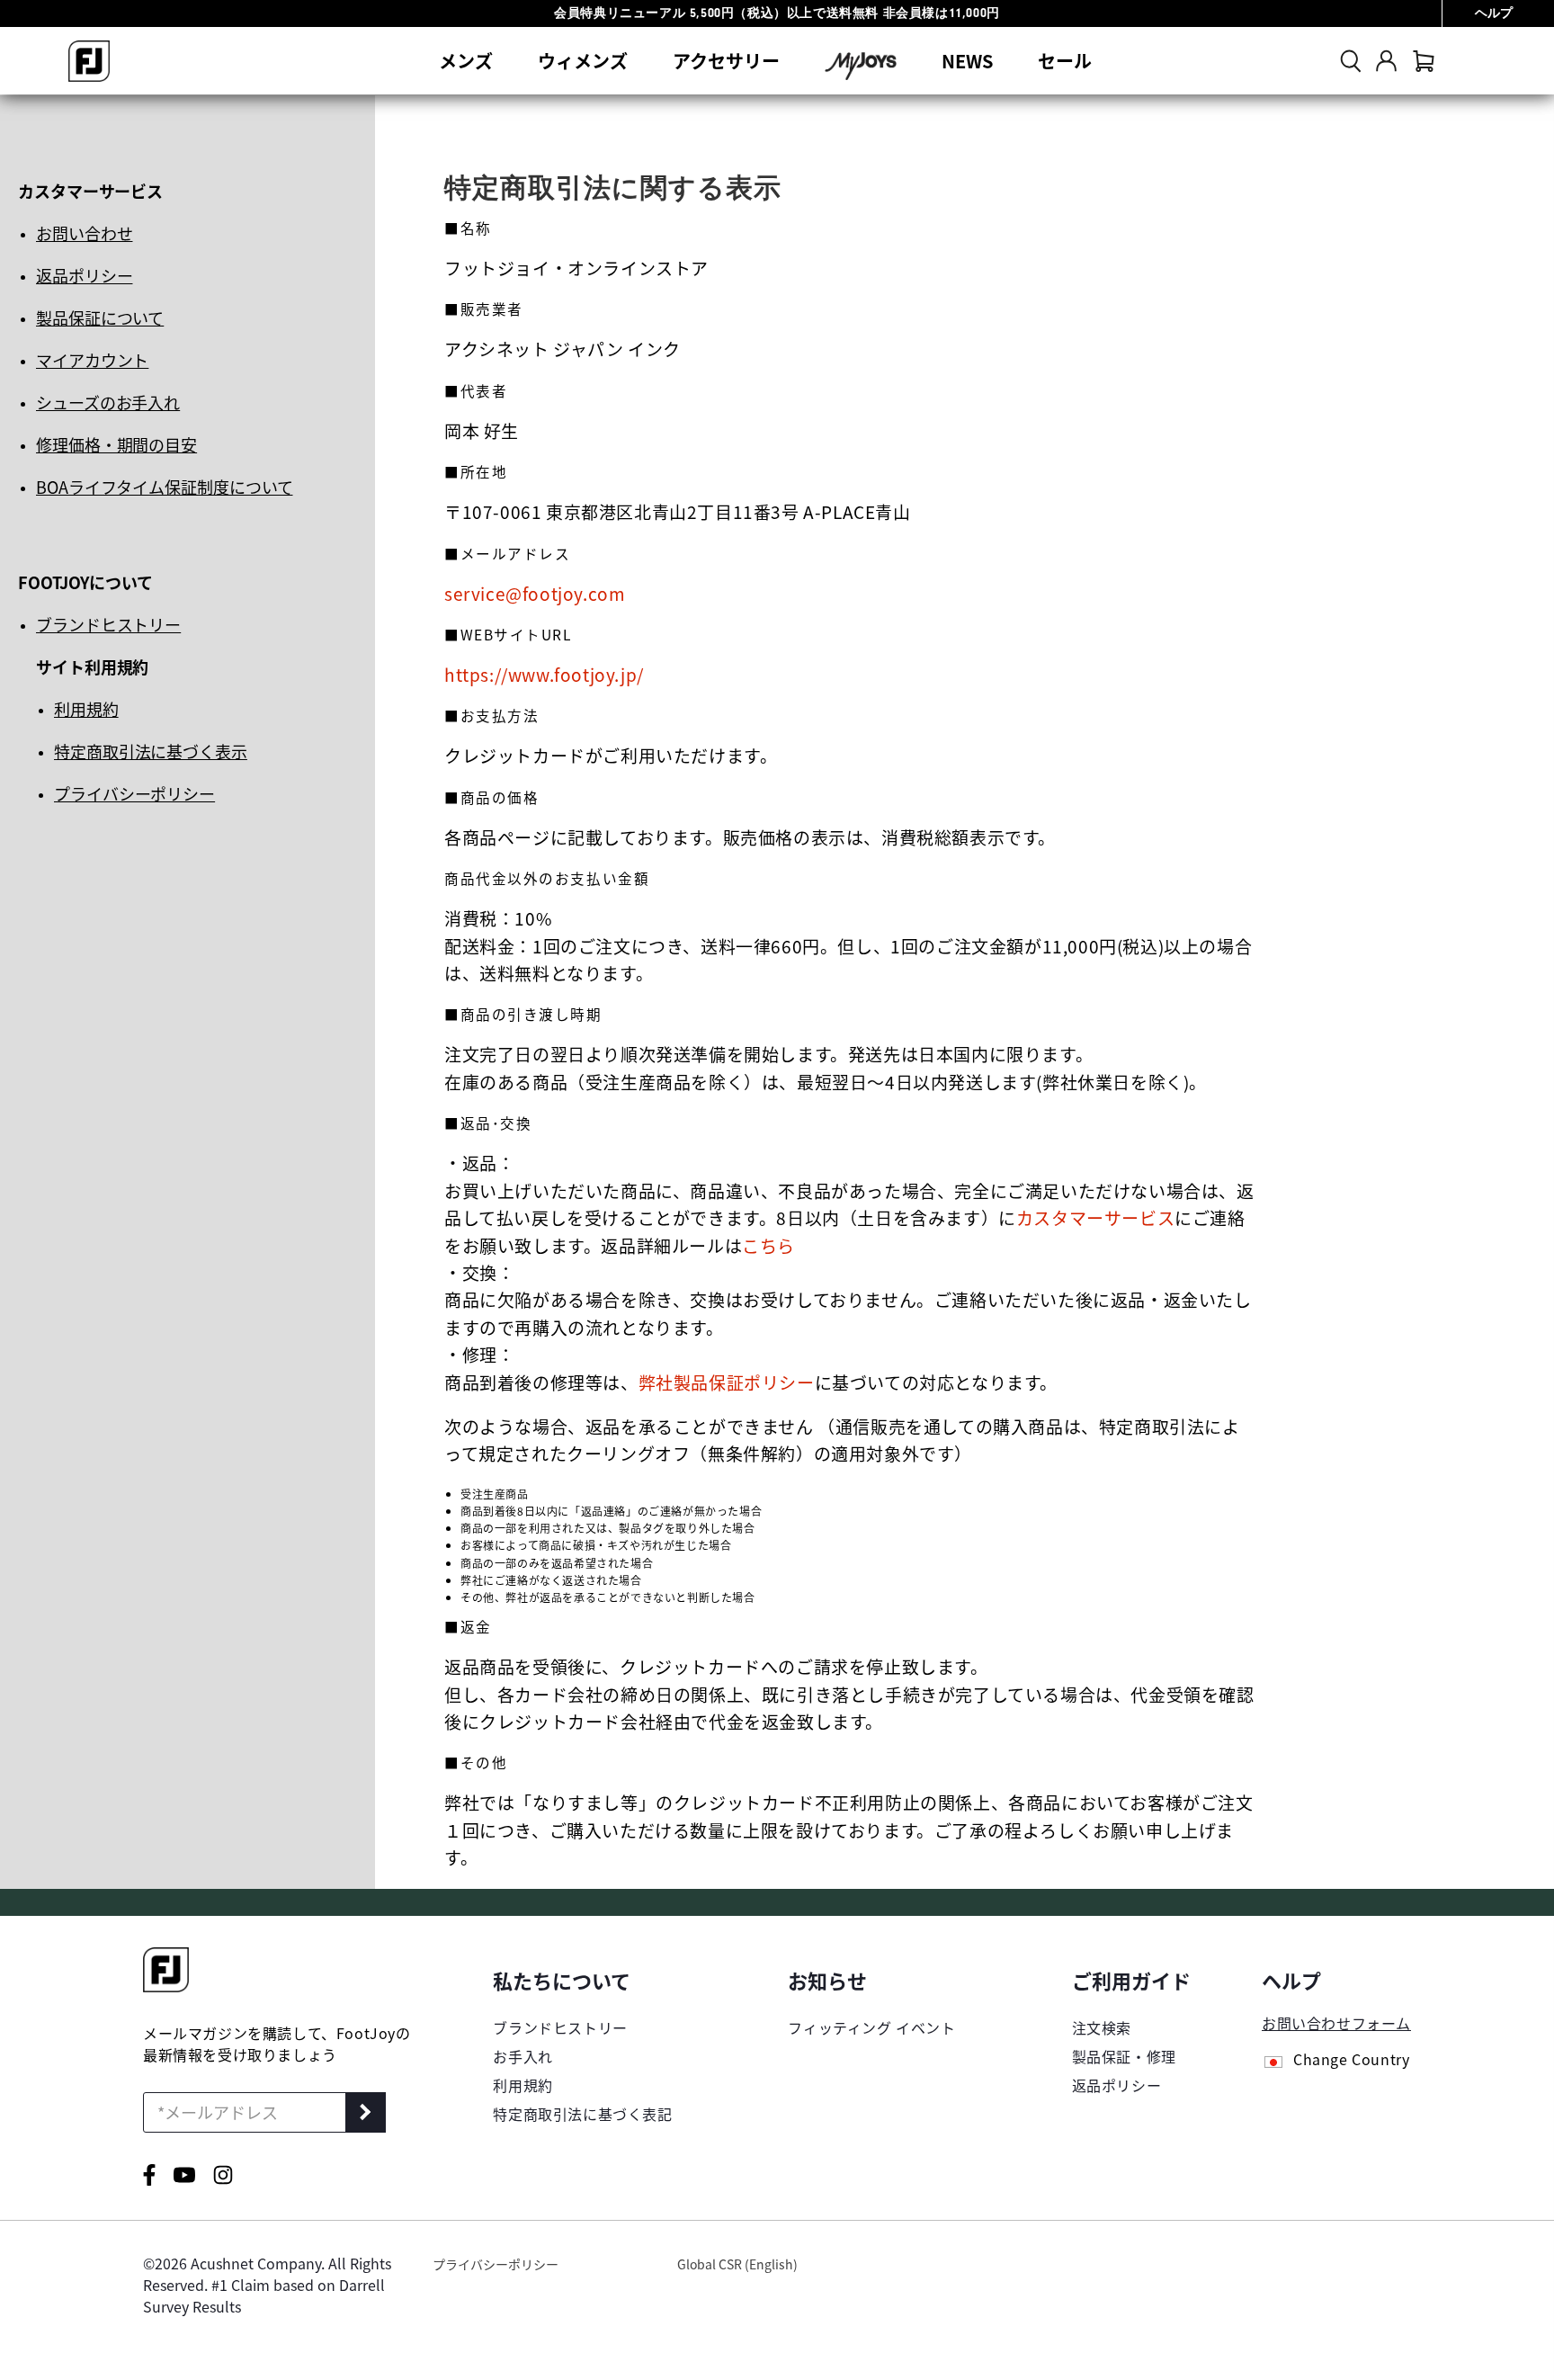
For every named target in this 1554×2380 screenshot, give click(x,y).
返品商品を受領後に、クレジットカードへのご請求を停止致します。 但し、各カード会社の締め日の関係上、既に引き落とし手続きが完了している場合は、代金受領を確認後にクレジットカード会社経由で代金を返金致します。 (849, 1694)
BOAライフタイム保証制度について (164, 487)
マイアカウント (92, 360)
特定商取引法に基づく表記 (582, 2114)
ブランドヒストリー (108, 624)
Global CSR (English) (737, 2264)
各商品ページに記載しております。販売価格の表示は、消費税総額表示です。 (750, 837)
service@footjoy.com (535, 593)
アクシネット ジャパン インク (563, 349)
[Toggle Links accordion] (582, 1980)
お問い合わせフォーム (1336, 2023)
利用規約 (86, 709)
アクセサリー (726, 61)
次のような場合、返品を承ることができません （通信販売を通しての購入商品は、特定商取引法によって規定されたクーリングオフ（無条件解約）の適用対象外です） (842, 1440)
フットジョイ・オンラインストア (576, 268)
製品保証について (100, 318)
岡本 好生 (482, 430)
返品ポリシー (84, 275)
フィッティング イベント (871, 2027)
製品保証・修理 (1124, 2056)
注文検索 (1102, 2027)
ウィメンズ (583, 61)
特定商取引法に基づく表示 (151, 751)
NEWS (967, 61)
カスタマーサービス (1095, 1217)
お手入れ (522, 2056)
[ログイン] (1386, 61)
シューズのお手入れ (108, 402)
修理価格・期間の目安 (116, 444)
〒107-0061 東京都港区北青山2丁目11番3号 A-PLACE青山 (678, 511)
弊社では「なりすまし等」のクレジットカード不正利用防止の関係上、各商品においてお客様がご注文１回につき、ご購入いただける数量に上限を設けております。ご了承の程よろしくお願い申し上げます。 (849, 1830)
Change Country (1351, 2061)
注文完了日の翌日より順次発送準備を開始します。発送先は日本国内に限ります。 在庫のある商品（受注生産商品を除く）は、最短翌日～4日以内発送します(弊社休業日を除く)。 (826, 1067)
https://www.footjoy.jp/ (544, 674)
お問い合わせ (84, 233)
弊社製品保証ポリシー (727, 1382)
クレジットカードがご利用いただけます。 (611, 755)
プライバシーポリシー (134, 793)
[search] (1351, 61)
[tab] (1424, 61)
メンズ (466, 61)
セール (1065, 61)
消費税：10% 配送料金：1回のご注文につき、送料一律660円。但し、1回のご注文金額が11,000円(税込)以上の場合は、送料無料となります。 (848, 945)
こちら (768, 1245)
